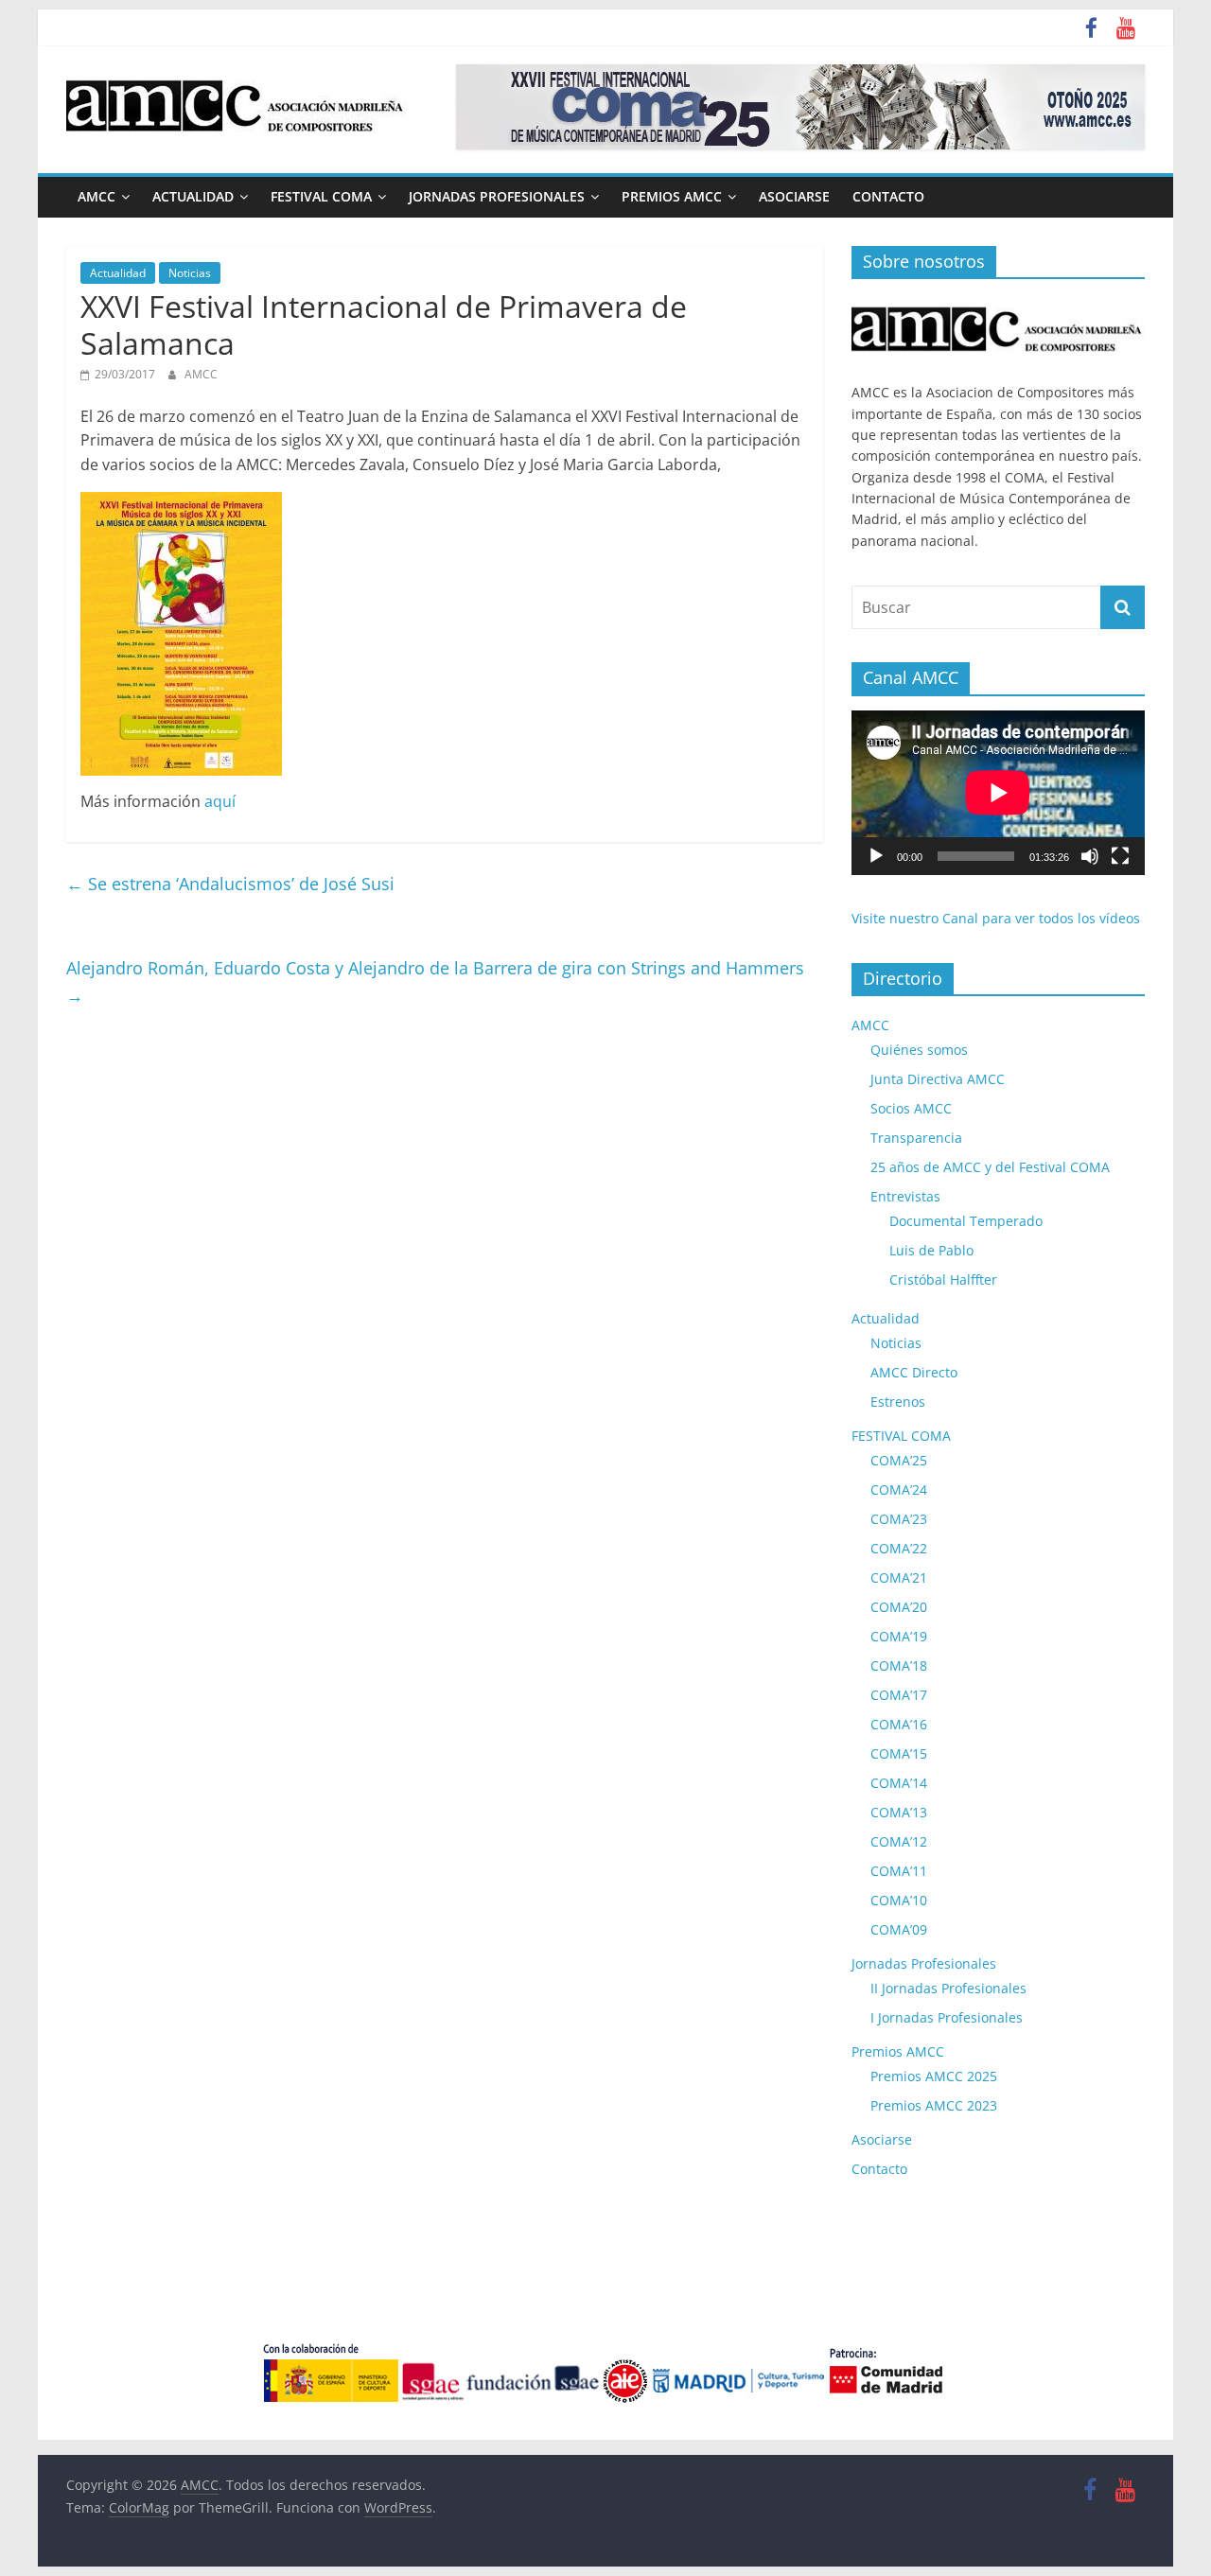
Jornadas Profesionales (497, 196)
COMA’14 (899, 1783)
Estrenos (898, 1402)
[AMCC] (998, 303)
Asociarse (794, 196)
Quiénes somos (919, 1050)
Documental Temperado (966, 1221)
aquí (220, 801)
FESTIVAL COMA (321, 196)
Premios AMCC (672, 196)
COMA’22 (899, 1548)
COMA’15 (899, 1753)
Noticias (190, 273)
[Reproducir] (876, 856)
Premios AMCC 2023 (934, 2105)
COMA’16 (899, 1724)
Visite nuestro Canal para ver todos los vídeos (996, 918)
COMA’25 (899, 1460)
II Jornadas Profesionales (948, 1988)
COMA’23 (899, 1519)
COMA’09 (899, 1929)
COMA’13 (899, 1812)
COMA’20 (899, 1607)
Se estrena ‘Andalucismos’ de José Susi (230, 884)
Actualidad (193, 196)
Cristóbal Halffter (943, 1279)
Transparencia (916, 1138)
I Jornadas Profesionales (947, 2017)
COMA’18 (899, 1665)
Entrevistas (905, 1196)
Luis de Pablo (931, 1250)
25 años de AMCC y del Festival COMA (990, 1167)
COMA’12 (899, 1841)
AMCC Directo (914, 1372)
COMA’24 (899, 1490)
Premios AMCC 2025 (934, 2076)
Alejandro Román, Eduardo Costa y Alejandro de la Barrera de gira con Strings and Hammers (435, 981)
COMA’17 (899, 1695)
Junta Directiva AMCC (938, 1079)
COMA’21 (899, 1577)
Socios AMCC (911, 1108)
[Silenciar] (1090, 856)
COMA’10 (899, 1900)
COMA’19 (899, 1636)
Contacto (888, 196)
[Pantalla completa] (1120, 856)
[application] (998, 793)
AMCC (97, 196)
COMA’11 (899, 1871)
